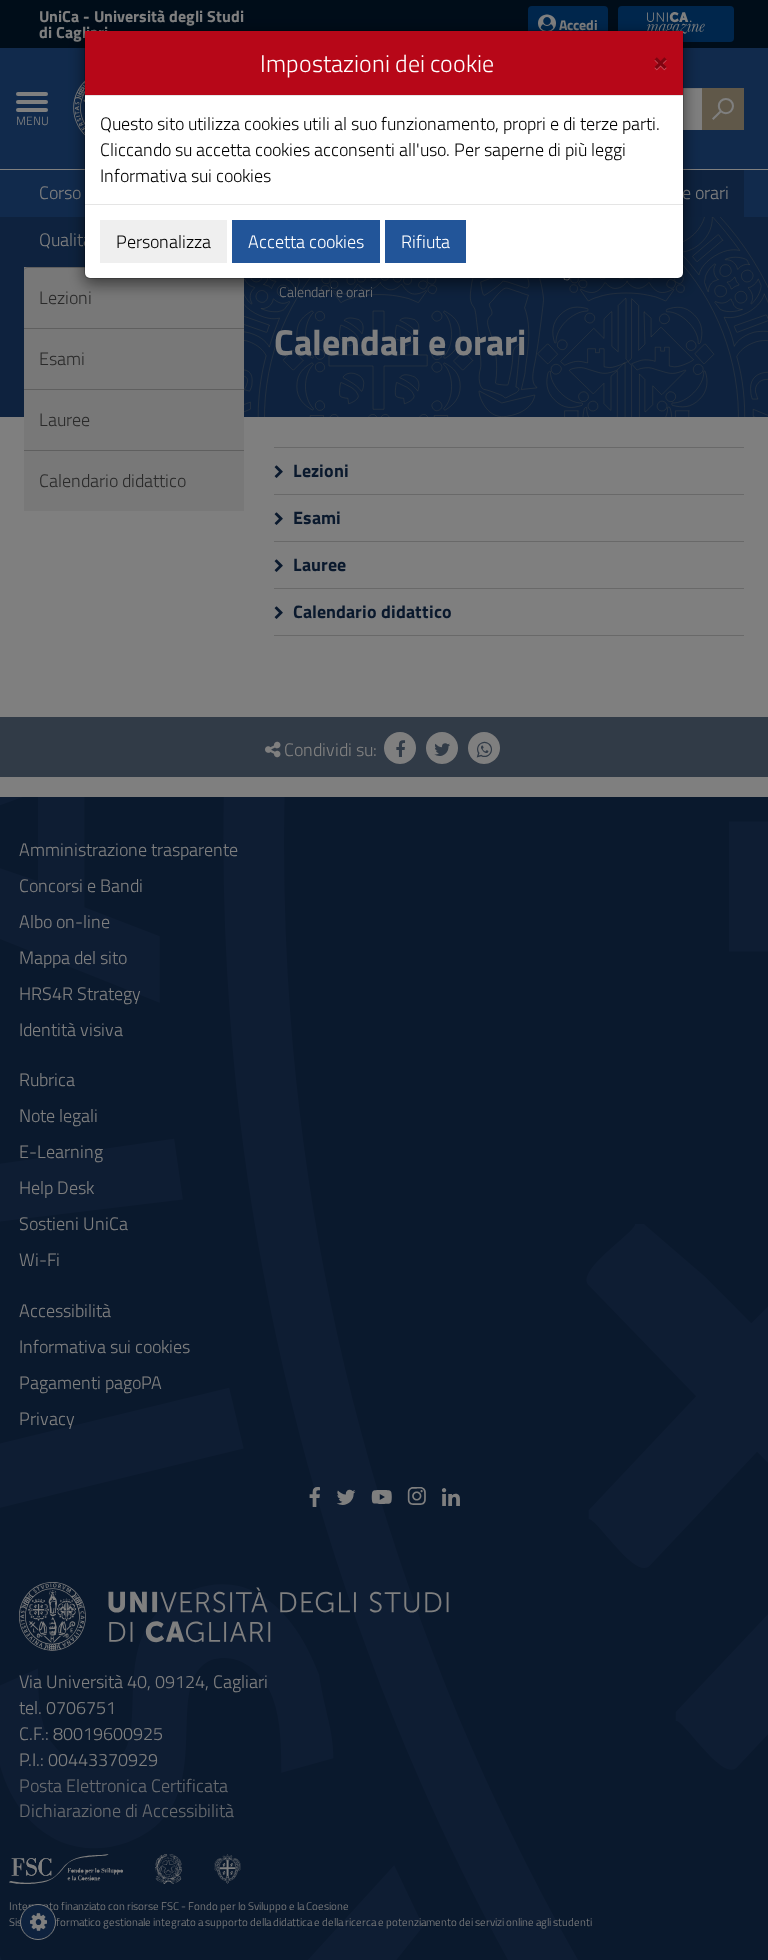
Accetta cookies (306, 241)
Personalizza (163, 241)
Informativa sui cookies (185, 175)
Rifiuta (425, 241)
